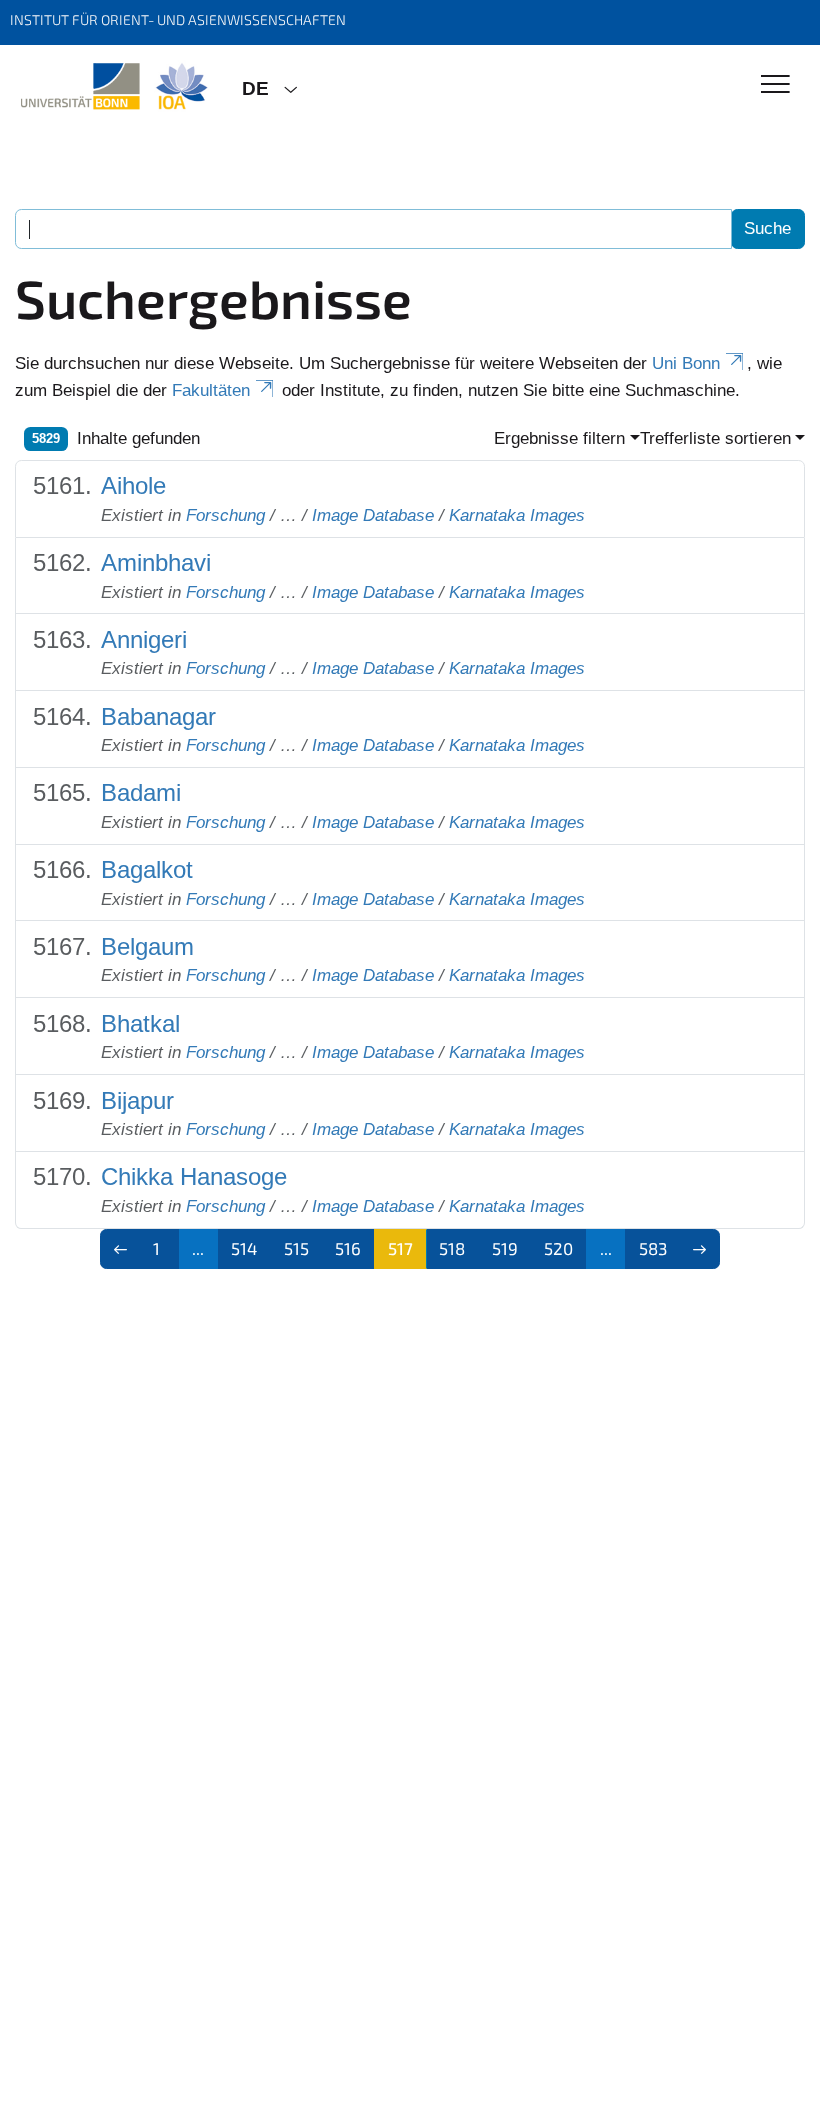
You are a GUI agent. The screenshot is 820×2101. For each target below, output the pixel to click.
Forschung (225, 515)
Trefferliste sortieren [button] (715, 438)
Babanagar (158, 716)
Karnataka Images (517, 515)
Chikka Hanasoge (194, 1176)
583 (653, 1248)
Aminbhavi (156, 562)
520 (558, 1248)
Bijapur (137, 1100)
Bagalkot (147, 869)
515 (296, 1248)
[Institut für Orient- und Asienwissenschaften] (113, 87)
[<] (120, 1249)
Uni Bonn (686, 363)
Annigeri (144, 639)
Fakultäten (211, 390)
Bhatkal (140, 1023)
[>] (700, 1249)
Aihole (133, 485)
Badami (141, 792)
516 (348, 1248)
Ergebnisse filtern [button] (559, 438)
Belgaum (147, 946)
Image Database (373, 515)
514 (244, 1248)
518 (452, 1248)
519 (505, 1248)
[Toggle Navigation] (775, 85)
